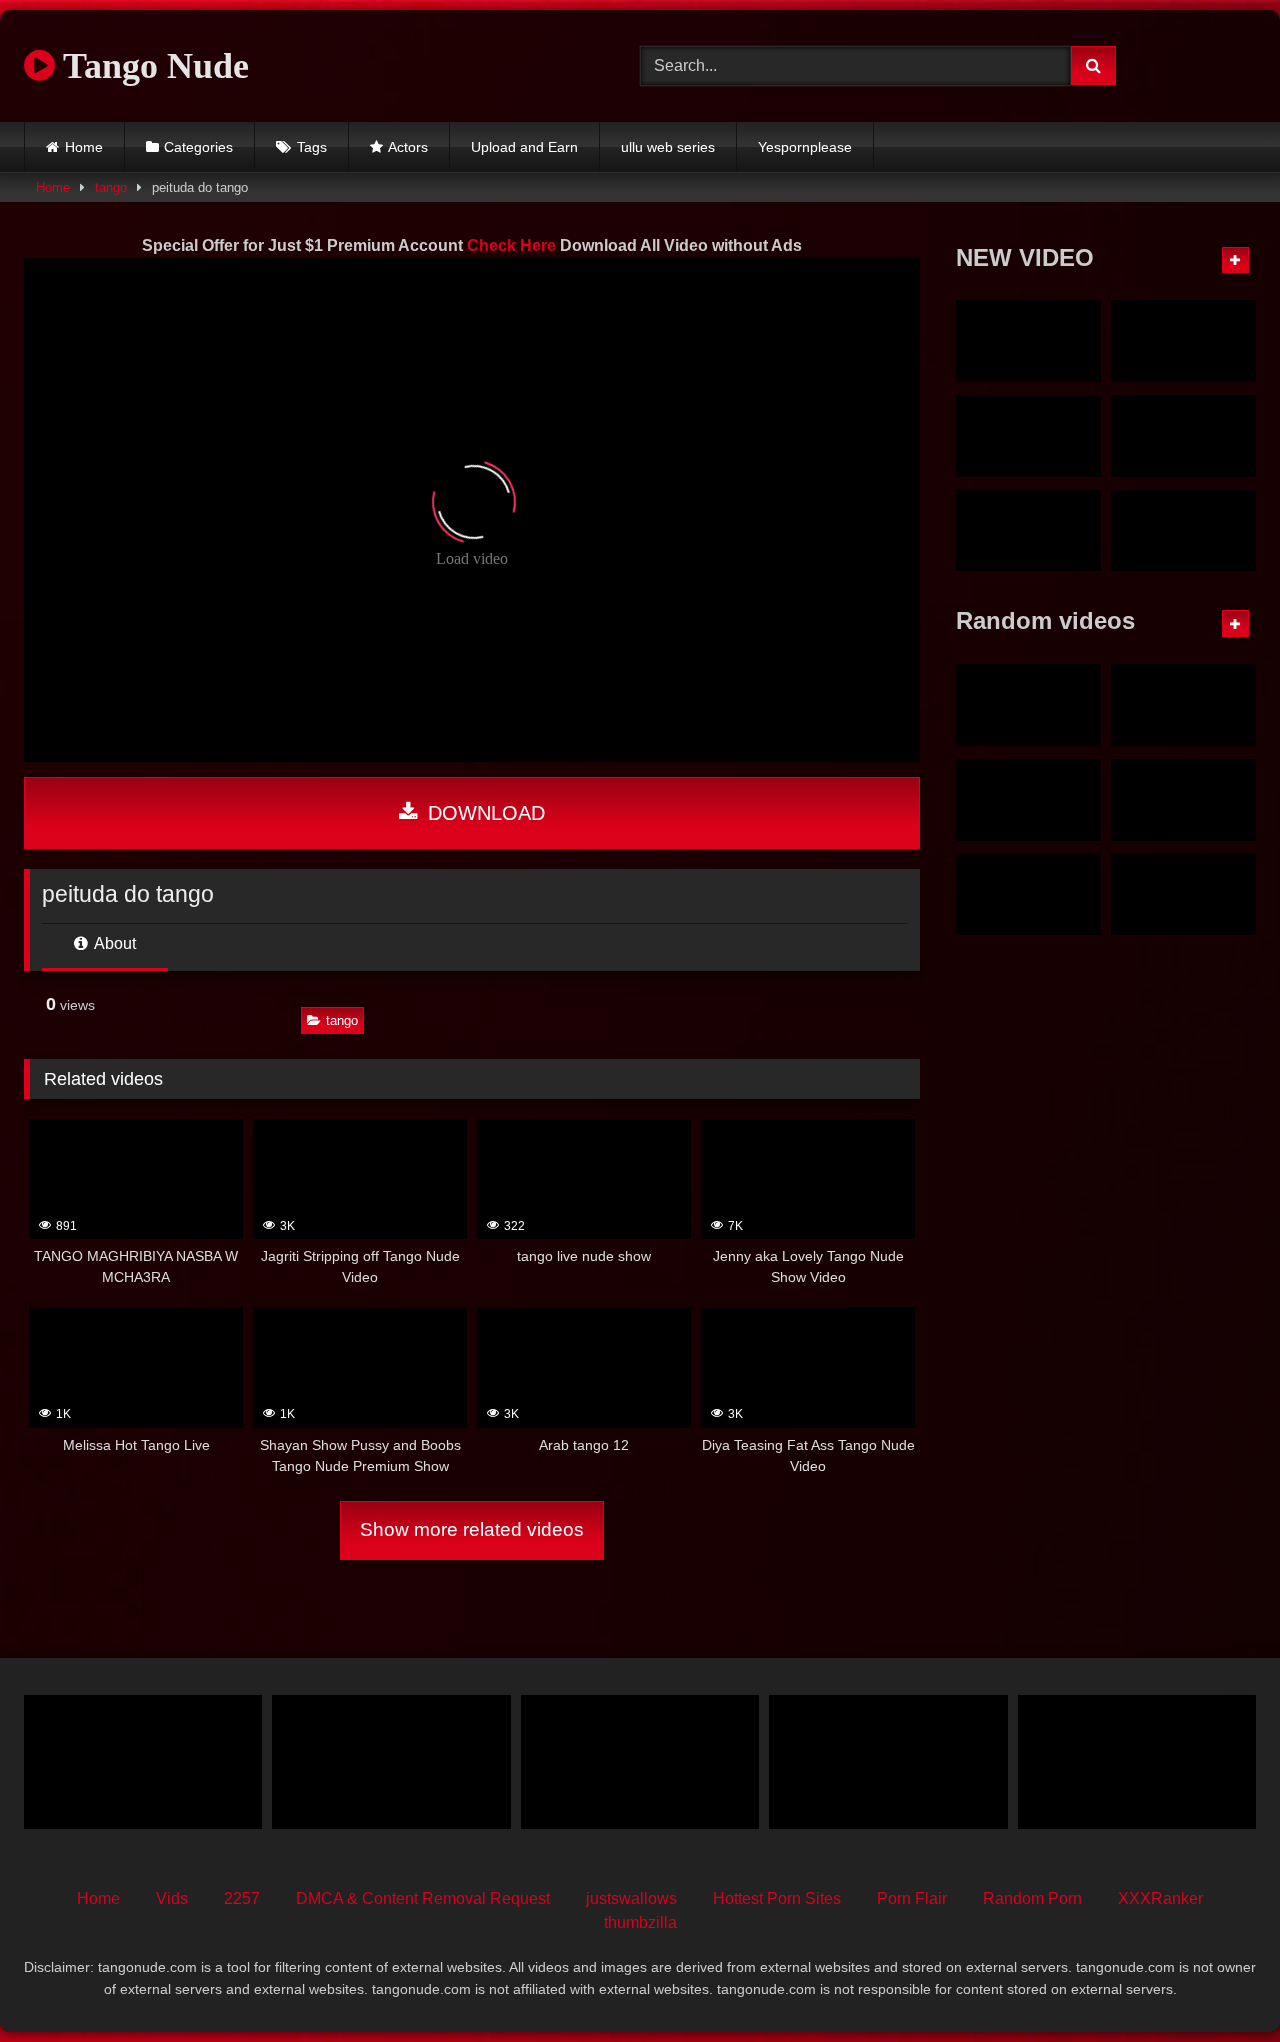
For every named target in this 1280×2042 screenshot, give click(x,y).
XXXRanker (1160, 1898)
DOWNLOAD (483, 813)
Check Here (511, 245)
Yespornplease (805, 147)
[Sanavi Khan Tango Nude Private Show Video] (1183, 800)
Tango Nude (152, 66)
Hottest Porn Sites (777, 1898)
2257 (242, 1898)
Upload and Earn (524, 147)
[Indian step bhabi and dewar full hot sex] (888, 1762)
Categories (198, 147)
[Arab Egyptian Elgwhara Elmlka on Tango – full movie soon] (1183, 895)
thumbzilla (640, 1922)
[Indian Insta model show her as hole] (1028, 895)
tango (111, 187)
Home (84, 147)
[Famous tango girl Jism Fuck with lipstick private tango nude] (1028, 436)
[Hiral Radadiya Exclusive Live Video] (1028, 705)
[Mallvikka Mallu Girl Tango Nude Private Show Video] (1183, 531)
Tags (312, 147)
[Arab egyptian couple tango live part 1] (1183, 705)
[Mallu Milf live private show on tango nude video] (1183, 436)
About (113, 943)
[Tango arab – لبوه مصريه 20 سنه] (640, 1762)
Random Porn (1032, 1898)
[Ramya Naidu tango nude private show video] (1028, 531)
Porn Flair (912, 1898)
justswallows (631, 1898)
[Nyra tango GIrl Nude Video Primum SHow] (1028, 341)
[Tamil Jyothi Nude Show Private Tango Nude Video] (1183, 341)
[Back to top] (1218, 1982)
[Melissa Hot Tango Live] (143, 1762)
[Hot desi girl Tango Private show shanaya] (391, 1762)
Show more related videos (472, 1529)
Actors (408, 147)
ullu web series (668, 147)
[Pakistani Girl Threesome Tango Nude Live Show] (1137, 1762)
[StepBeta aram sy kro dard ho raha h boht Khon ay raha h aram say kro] (1028, 800)
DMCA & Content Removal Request (423, 1898)
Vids (172, 1898)
